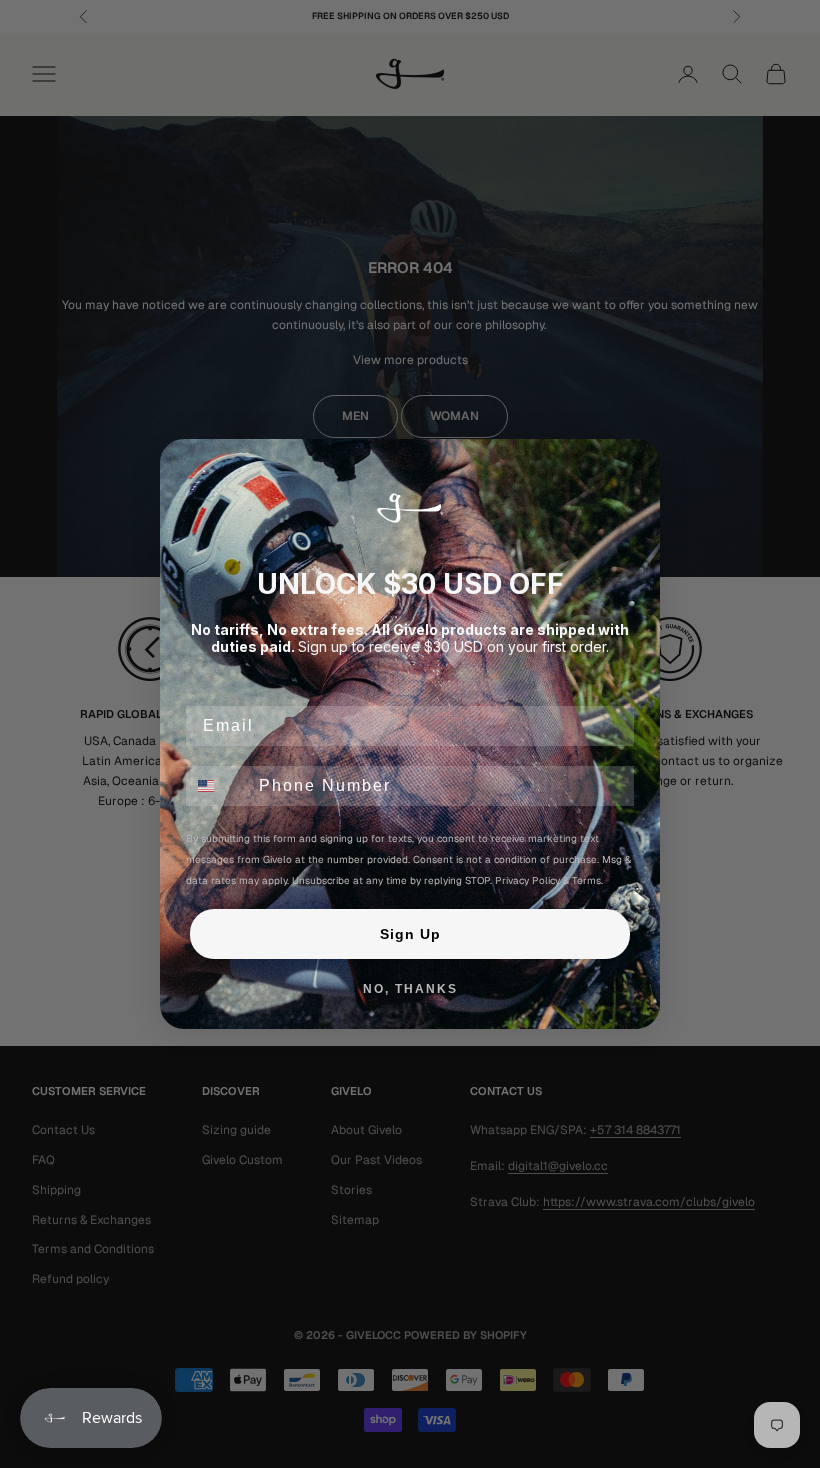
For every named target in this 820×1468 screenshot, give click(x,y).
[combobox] (218, 786)
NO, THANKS (410, 989)
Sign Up (410, 934)
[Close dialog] (638, 461)
